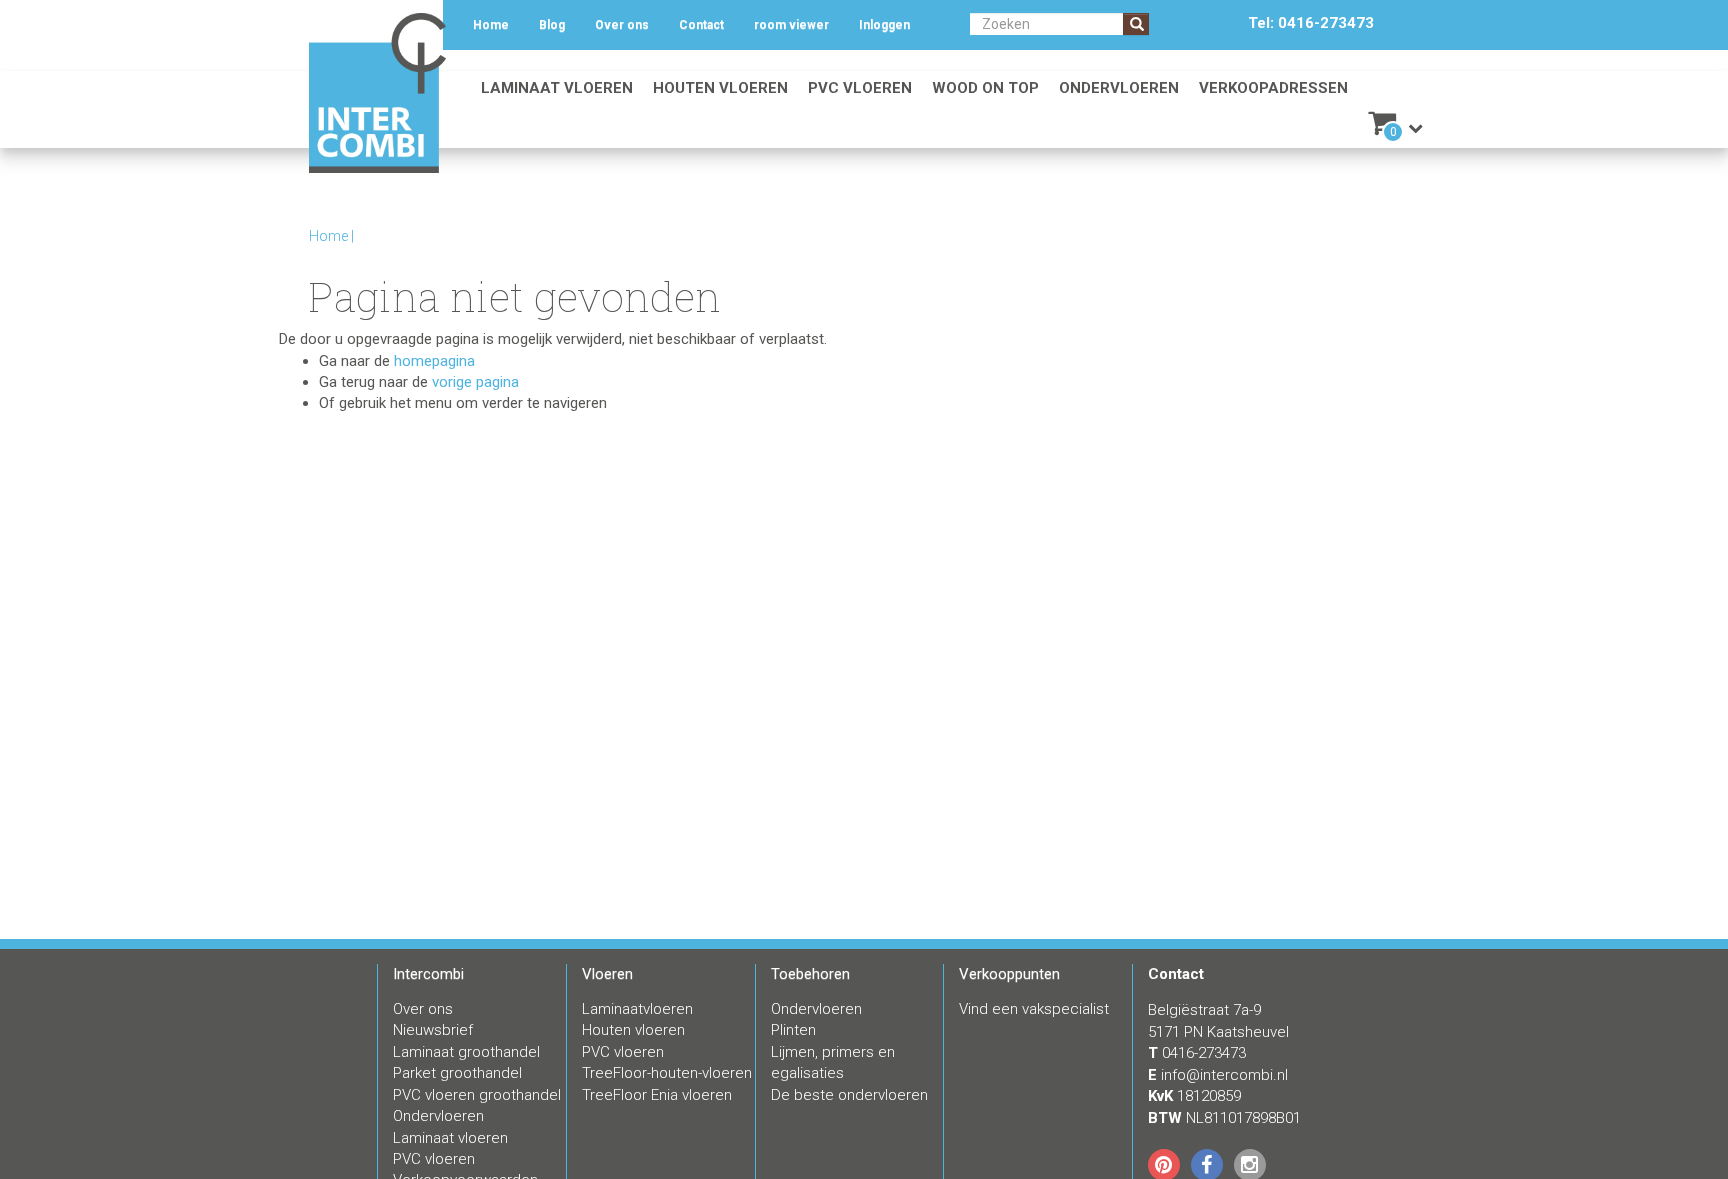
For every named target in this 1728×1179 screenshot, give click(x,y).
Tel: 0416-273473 (1311, 23)
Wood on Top (985, 88)
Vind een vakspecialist (1034, 1009)
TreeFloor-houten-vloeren (667, 1073)
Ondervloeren (1119, 88)
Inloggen (884, 25)
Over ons (622, 25)
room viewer (791, 25)
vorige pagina (475, 382)
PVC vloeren (860, 88)
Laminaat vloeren (557, 88)
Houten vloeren (720, 88)
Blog (552, 25)
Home (491, 25)
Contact (701, 25)
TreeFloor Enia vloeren (657, 1095)
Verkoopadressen (1273, 88)
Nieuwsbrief (433, 1030)
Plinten (793, 1030)
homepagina (434, 361)
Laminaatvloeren (637, 1009)
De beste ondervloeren (849, 1095)
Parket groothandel (457, 1073)
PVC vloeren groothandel (477, 1095)
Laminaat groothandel (466, 1052)
